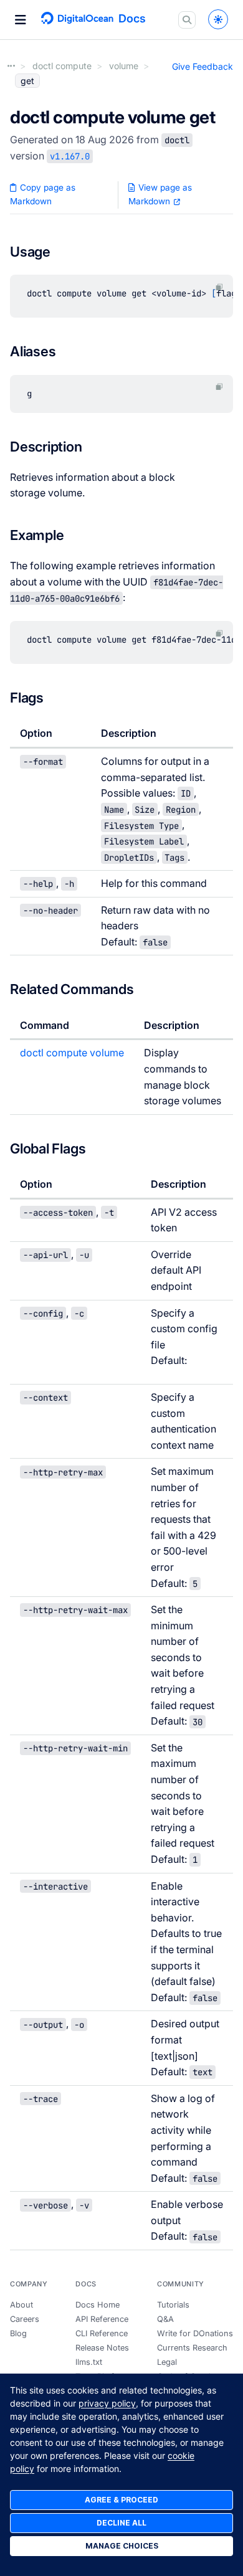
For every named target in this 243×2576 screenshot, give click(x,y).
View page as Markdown (160, 194)
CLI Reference (102, 2333)
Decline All (121, 2523)
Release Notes (102, 2348)
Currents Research (192, 2348)
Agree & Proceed (121, 2500)
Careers (25, 2319)
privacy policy (107, 2403)
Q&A (165, 2319)
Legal (167, 2362)
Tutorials (173, 2305)
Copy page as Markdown (43, 194)
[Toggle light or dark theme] (218, 19)
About (21, 2305)
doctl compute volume (72, 1053)
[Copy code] (219, 287)
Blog (18, 2333)
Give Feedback (202, 66)
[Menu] (21, 20)
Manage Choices (122, 2546)
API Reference (102, 2319)
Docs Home (98, 2305)
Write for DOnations (195, 2333)
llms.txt (89, 2362)
